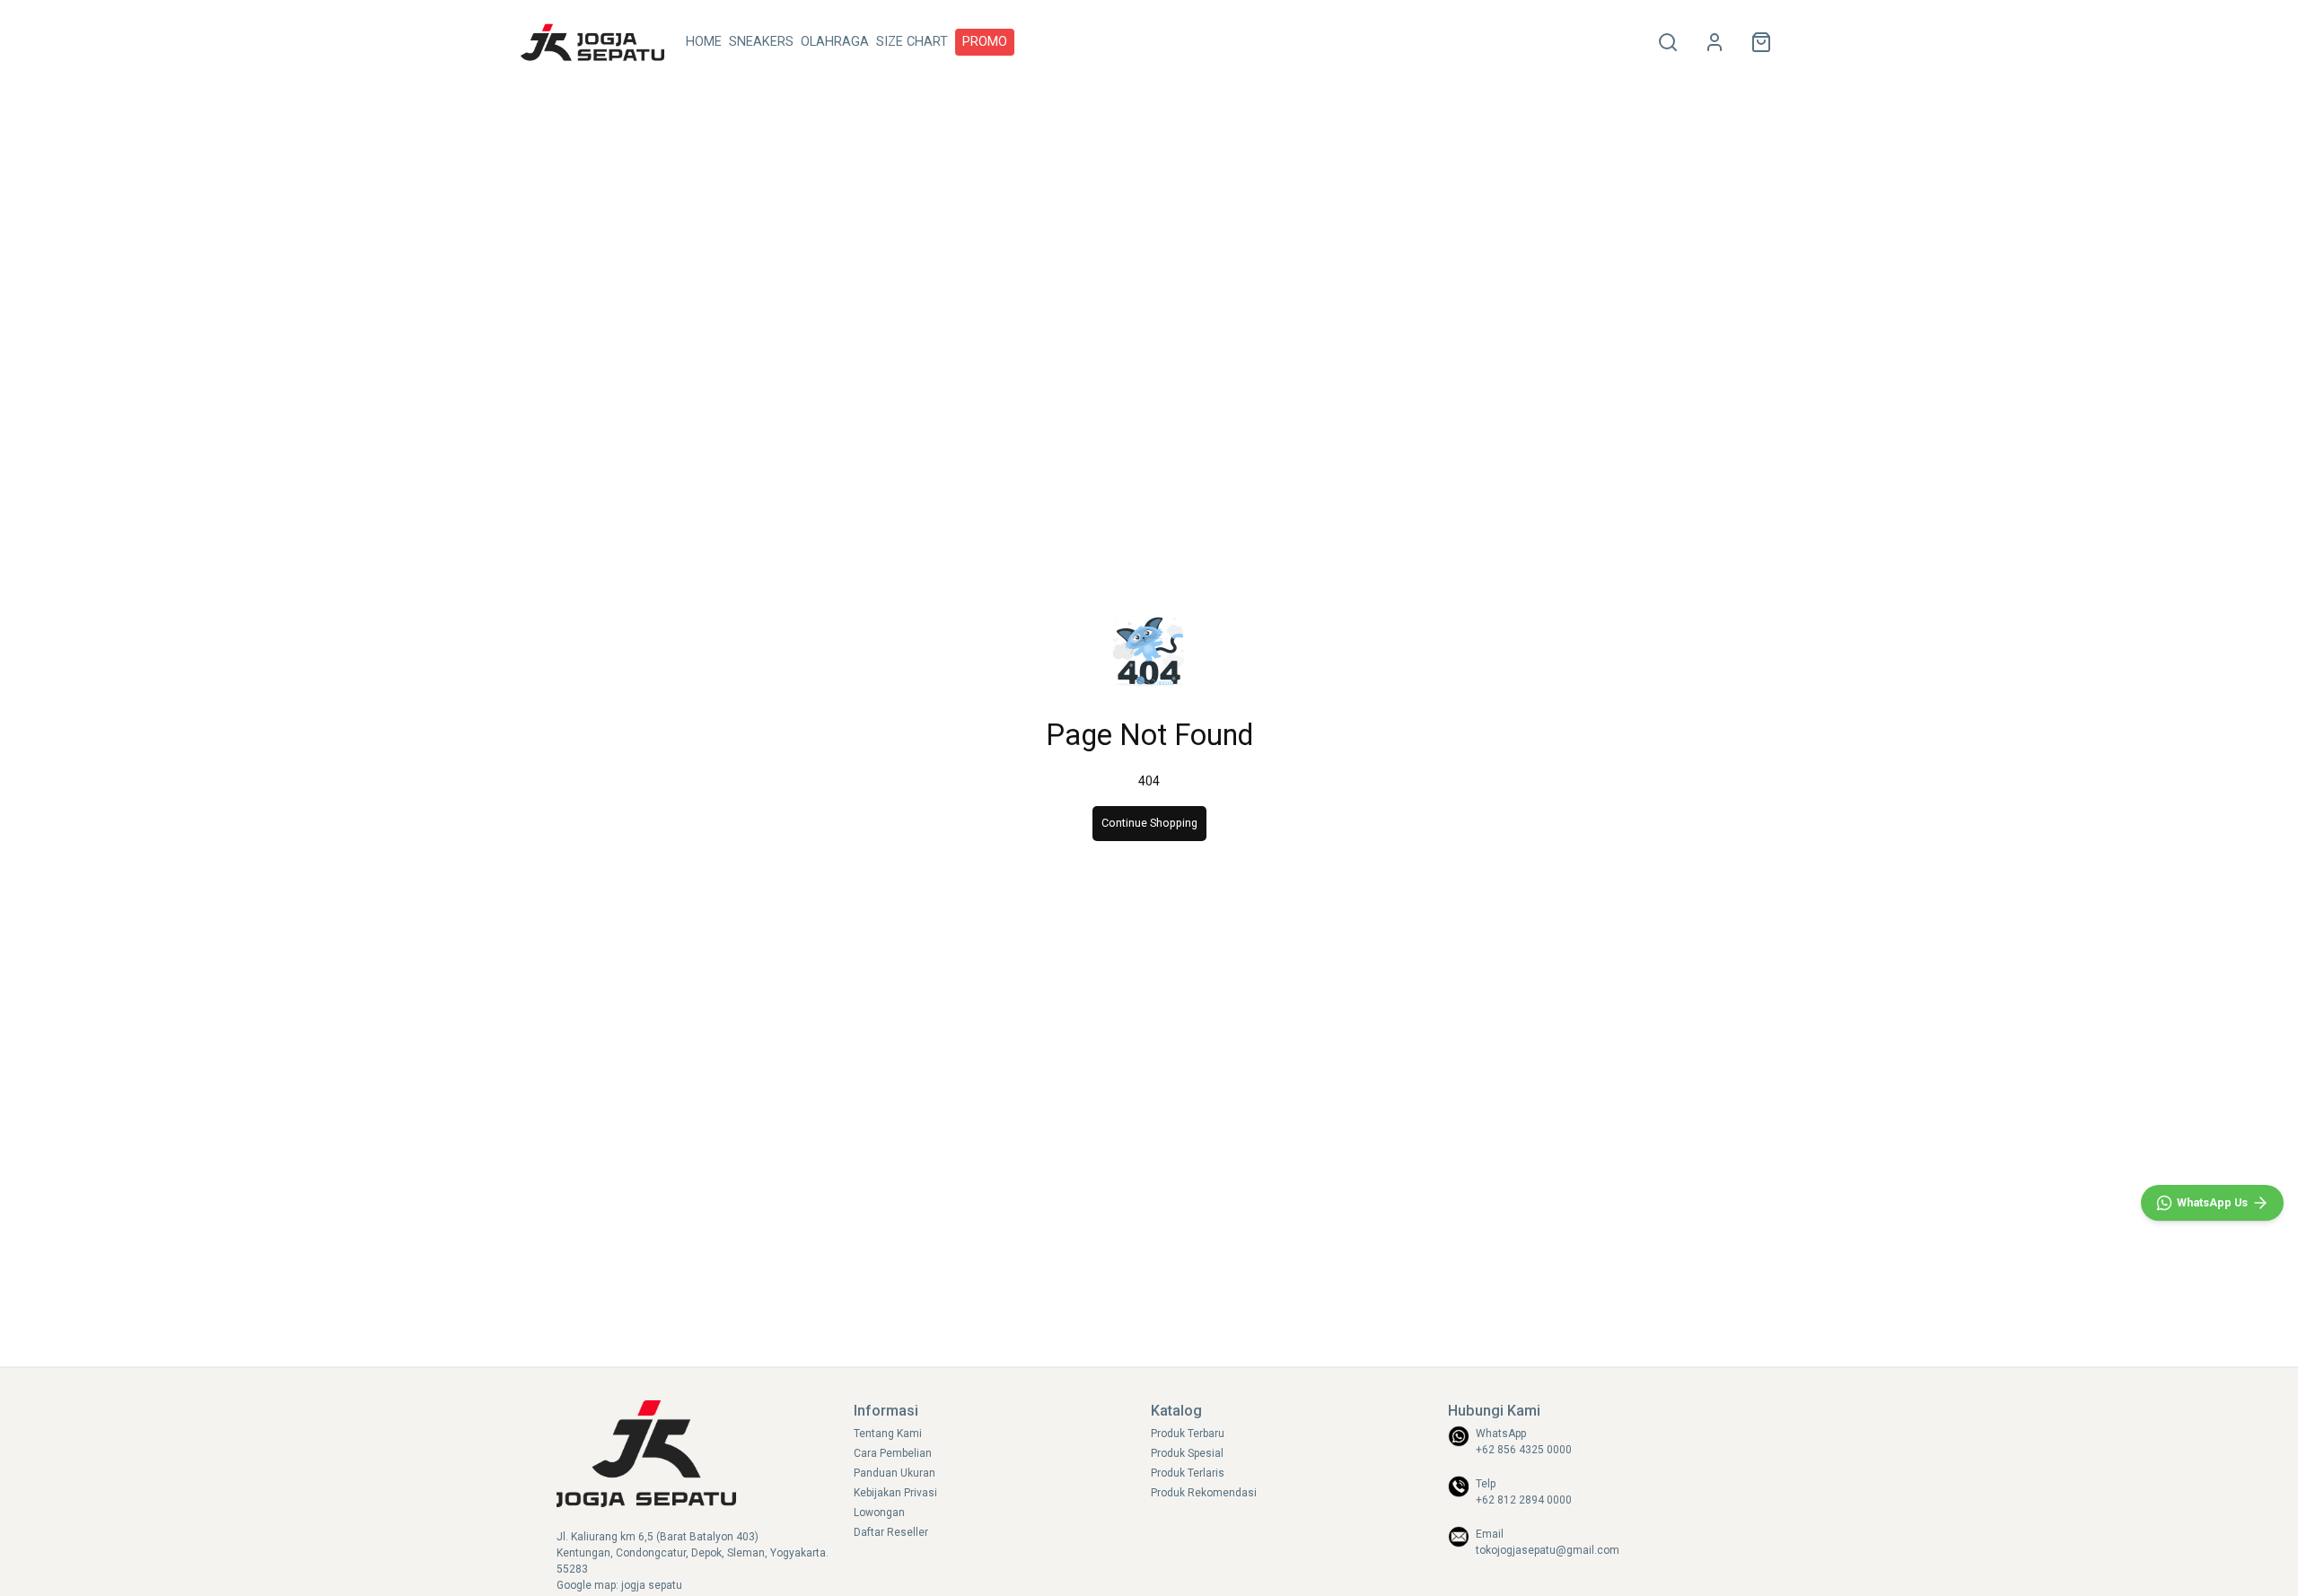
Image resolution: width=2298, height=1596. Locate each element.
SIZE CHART (912, 42)
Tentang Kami (888, 1434)
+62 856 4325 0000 (1524, 1450)
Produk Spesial (1187, 1453)
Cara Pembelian (893, 1453)
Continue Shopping (1149, 823)
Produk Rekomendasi (1204, 1493)
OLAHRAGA (835, 42)
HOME (704, 42)
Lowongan (879, 1513)
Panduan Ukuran (895, 1473)
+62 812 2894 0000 (1524, 1500)
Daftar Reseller (891, 1532)
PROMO (985, 42)
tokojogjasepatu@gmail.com (1548, 1550)
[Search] (1668, 42)
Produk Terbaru (1188, 1434)
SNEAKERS (761, 42)
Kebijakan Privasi (895, 1493)
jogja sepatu (652, 1585)
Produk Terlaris (1188, 1473)
